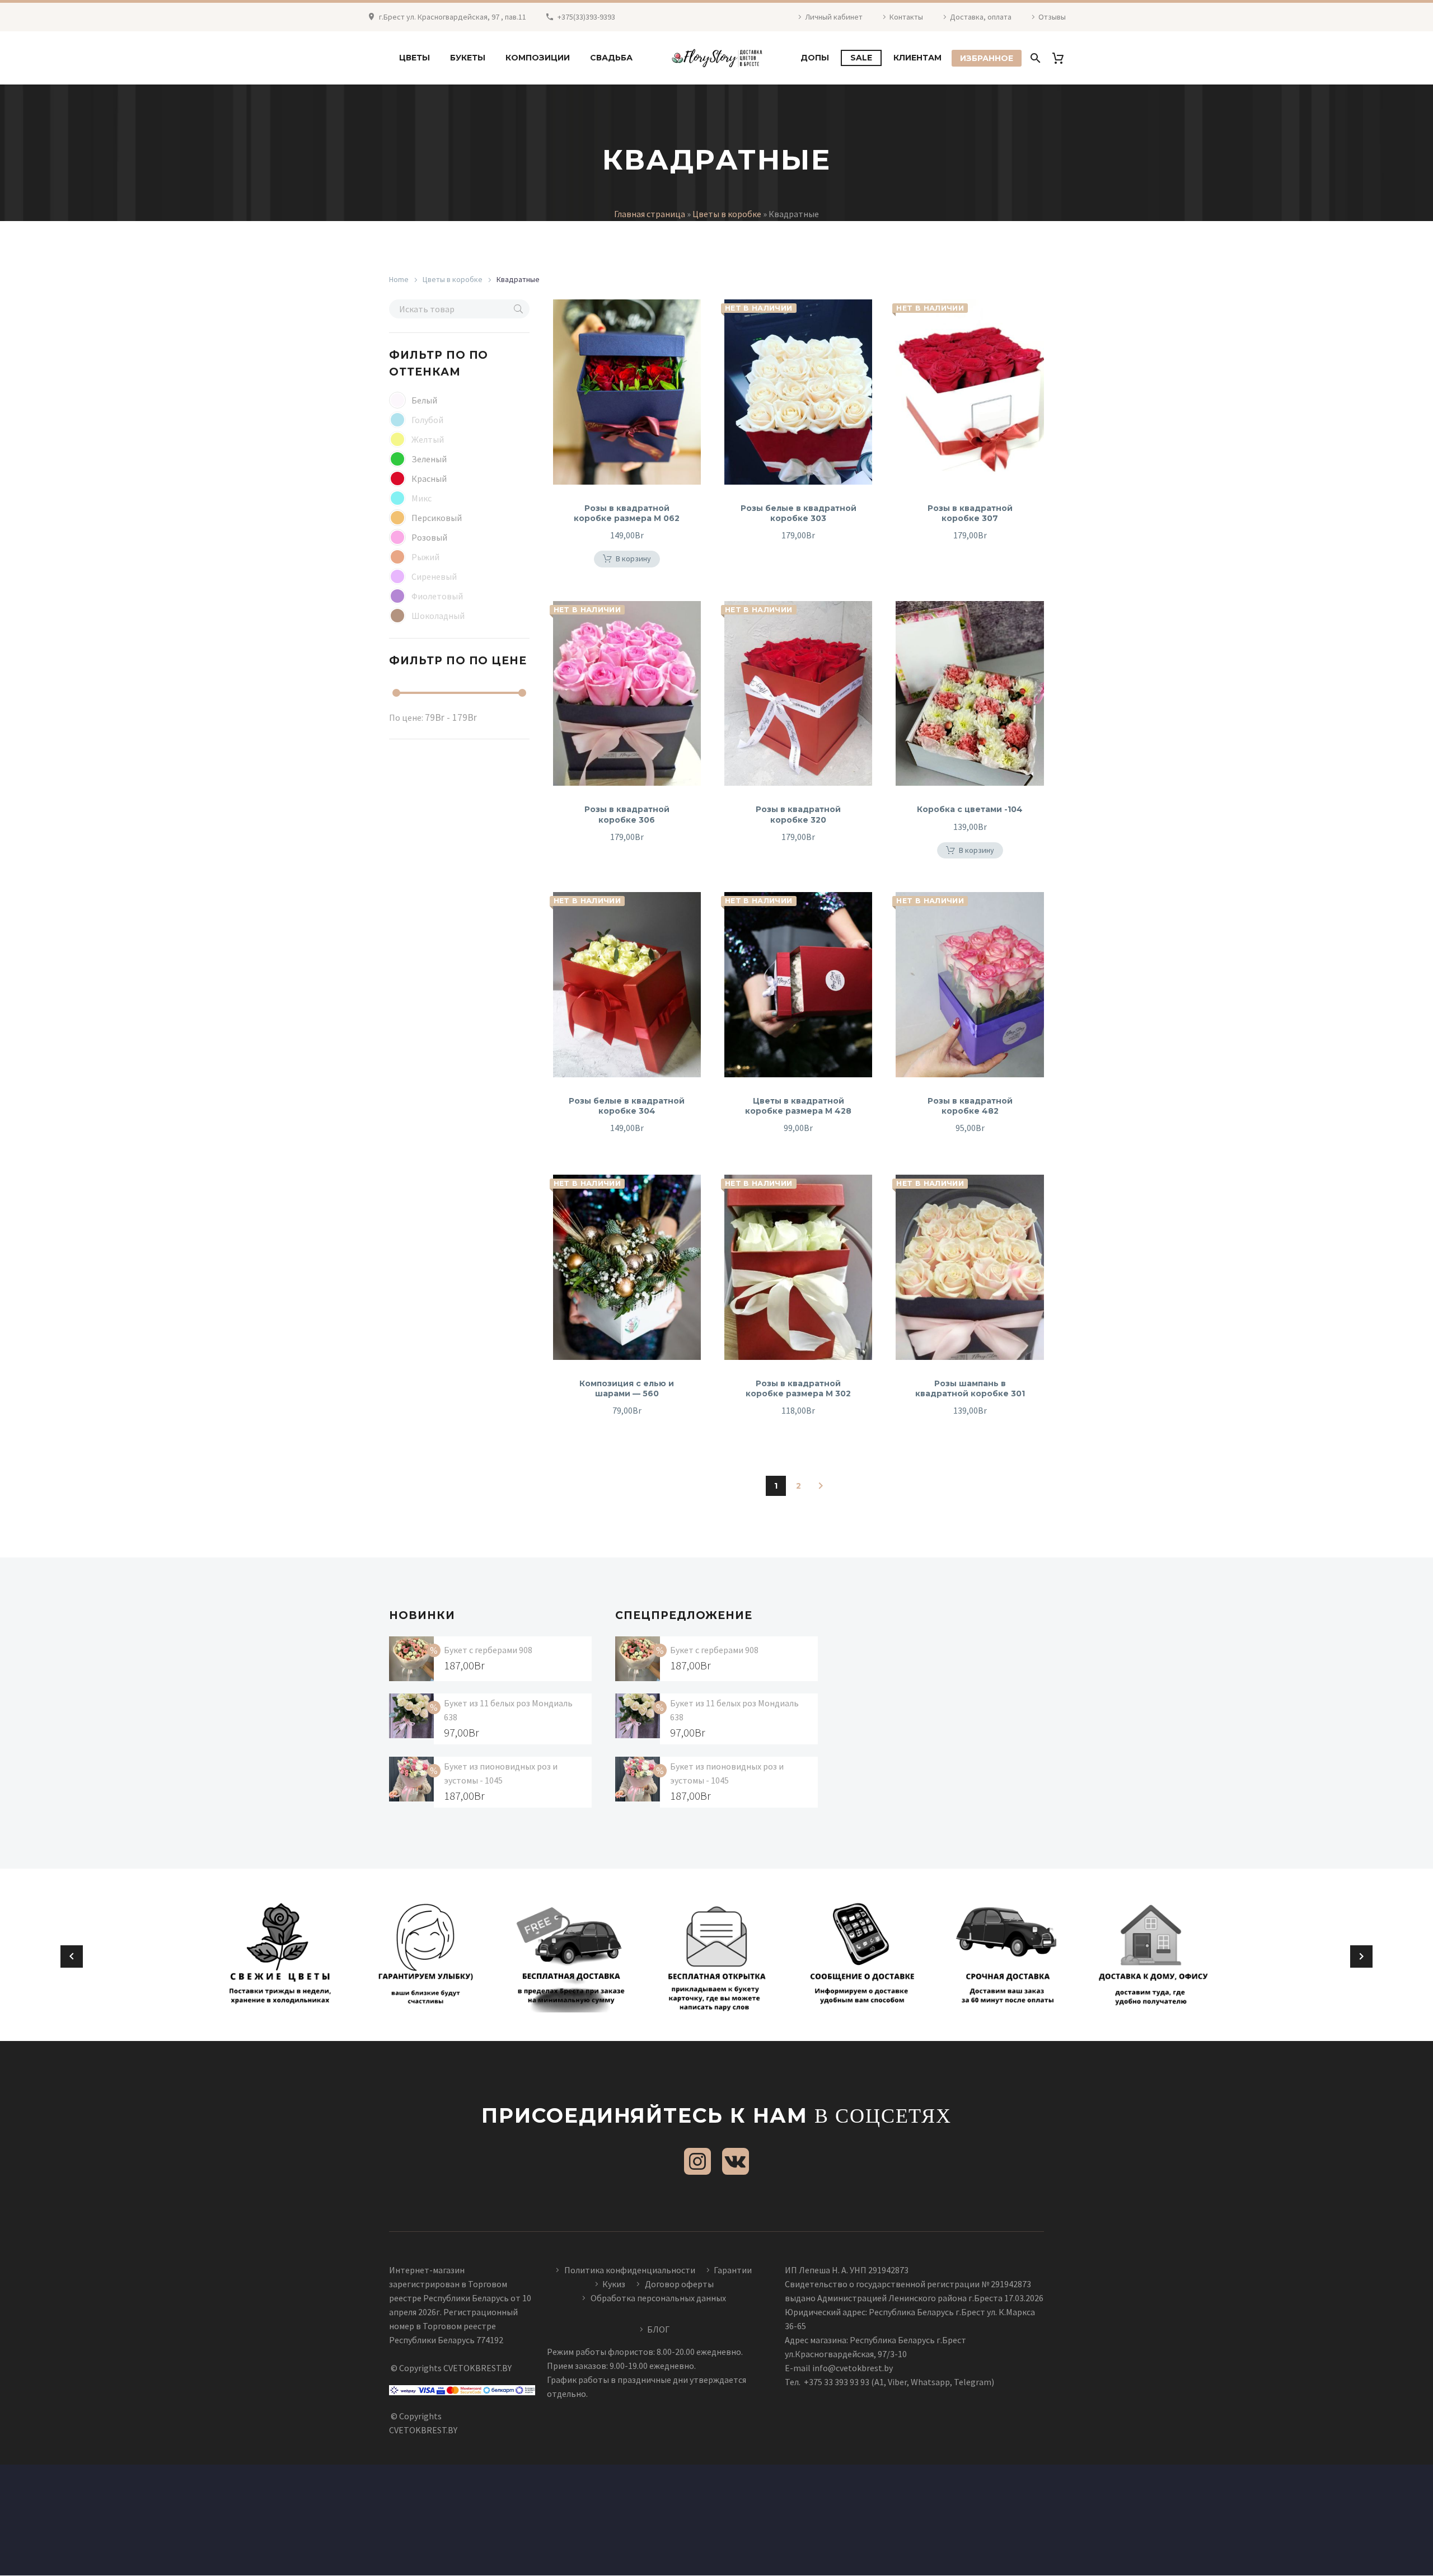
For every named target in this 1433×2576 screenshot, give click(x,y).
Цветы (415, 58)
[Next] (821, 1486)
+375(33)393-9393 (586, 17)
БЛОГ (658, 2329)
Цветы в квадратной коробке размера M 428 (798, 1106)
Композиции (538, 58)
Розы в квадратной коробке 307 (970, 513)
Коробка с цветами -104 (970, 809)
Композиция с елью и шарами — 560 (627, 1388)
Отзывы (1052, 17)
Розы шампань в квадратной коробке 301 (970, 1388)
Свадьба (611, 58)
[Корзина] (1062, 58)
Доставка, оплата (981, 17)
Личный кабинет (834, 17)
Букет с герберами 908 (488, 1650)
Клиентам (917, 58)
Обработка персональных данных (658, 2298)
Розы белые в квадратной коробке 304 (627, 1106)
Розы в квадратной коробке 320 (798, 814)
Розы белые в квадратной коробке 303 (799, 513)
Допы (815, 58)
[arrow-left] (72, 1956)
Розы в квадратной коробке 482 (970, 1106)
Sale (861, 58)
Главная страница (650, 214)
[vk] (736, 2161)
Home (399, 279)
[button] (518, 309)
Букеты (468, 58)
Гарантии (733, 2270)
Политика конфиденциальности (630, 2270)
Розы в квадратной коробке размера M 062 (627, 513)
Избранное (987, 58)
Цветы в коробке (727, 214)
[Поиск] (1034, 58)
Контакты (906, 17)
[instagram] (697, 2161)
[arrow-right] (1361, 1956)
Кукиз (615, 2284)
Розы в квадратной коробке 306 (627, 814)
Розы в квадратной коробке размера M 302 (798, 1388)
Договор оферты (679, 2284)
